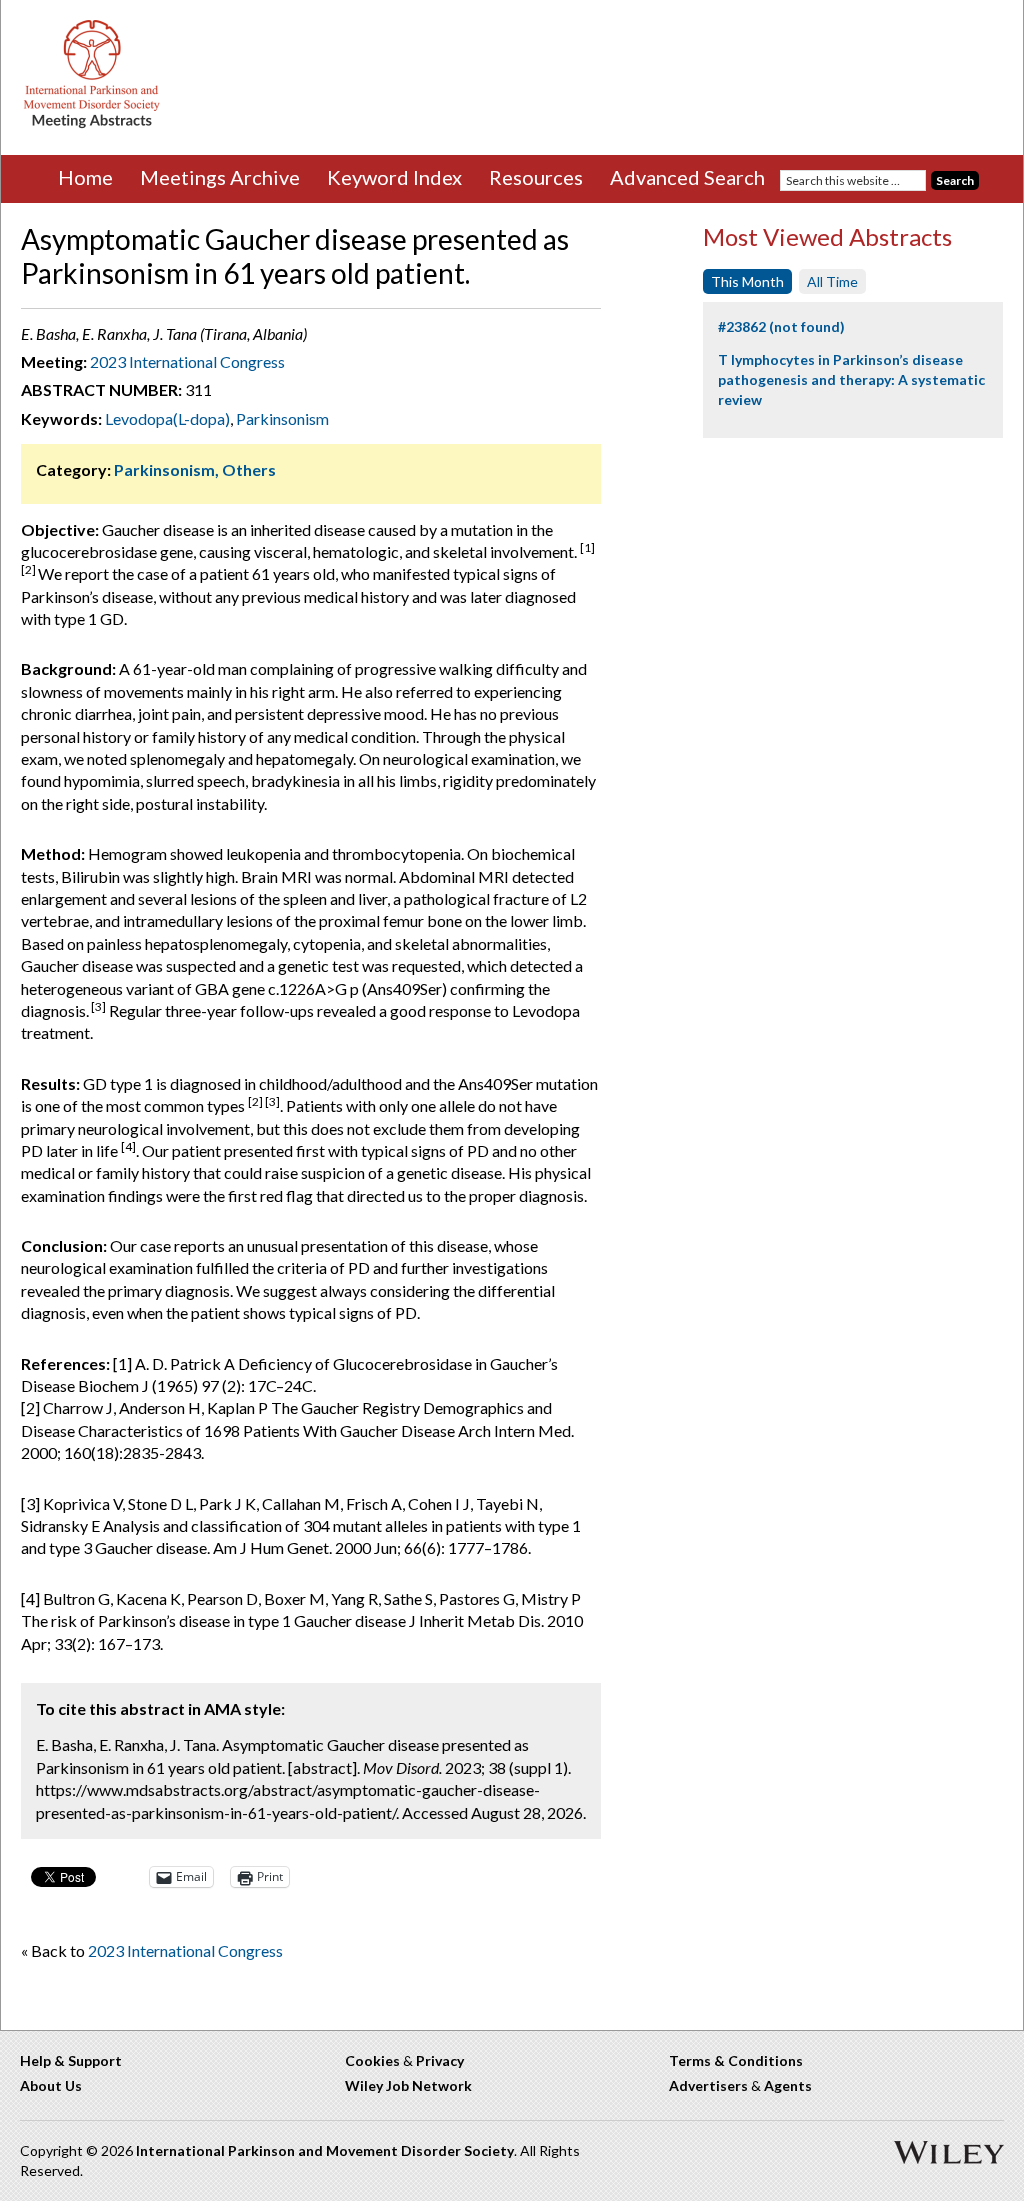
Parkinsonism (282, 418)
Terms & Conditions (736, 2060)
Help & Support (71, 2060)
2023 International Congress (187, 361)
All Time (832, 281)
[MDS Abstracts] (92, 123)
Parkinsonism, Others (195, 469)
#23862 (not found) (781, 326)
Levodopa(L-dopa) (167, 418)
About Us (51, 2085)
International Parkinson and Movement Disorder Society (325, 2150)
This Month (747, 281)
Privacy (440, 2060)
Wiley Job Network (408, 2085)
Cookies (372, 2060)
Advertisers (708, 2085)
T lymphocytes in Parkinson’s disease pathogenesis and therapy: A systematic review (851, 379)
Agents (788, 2085)
